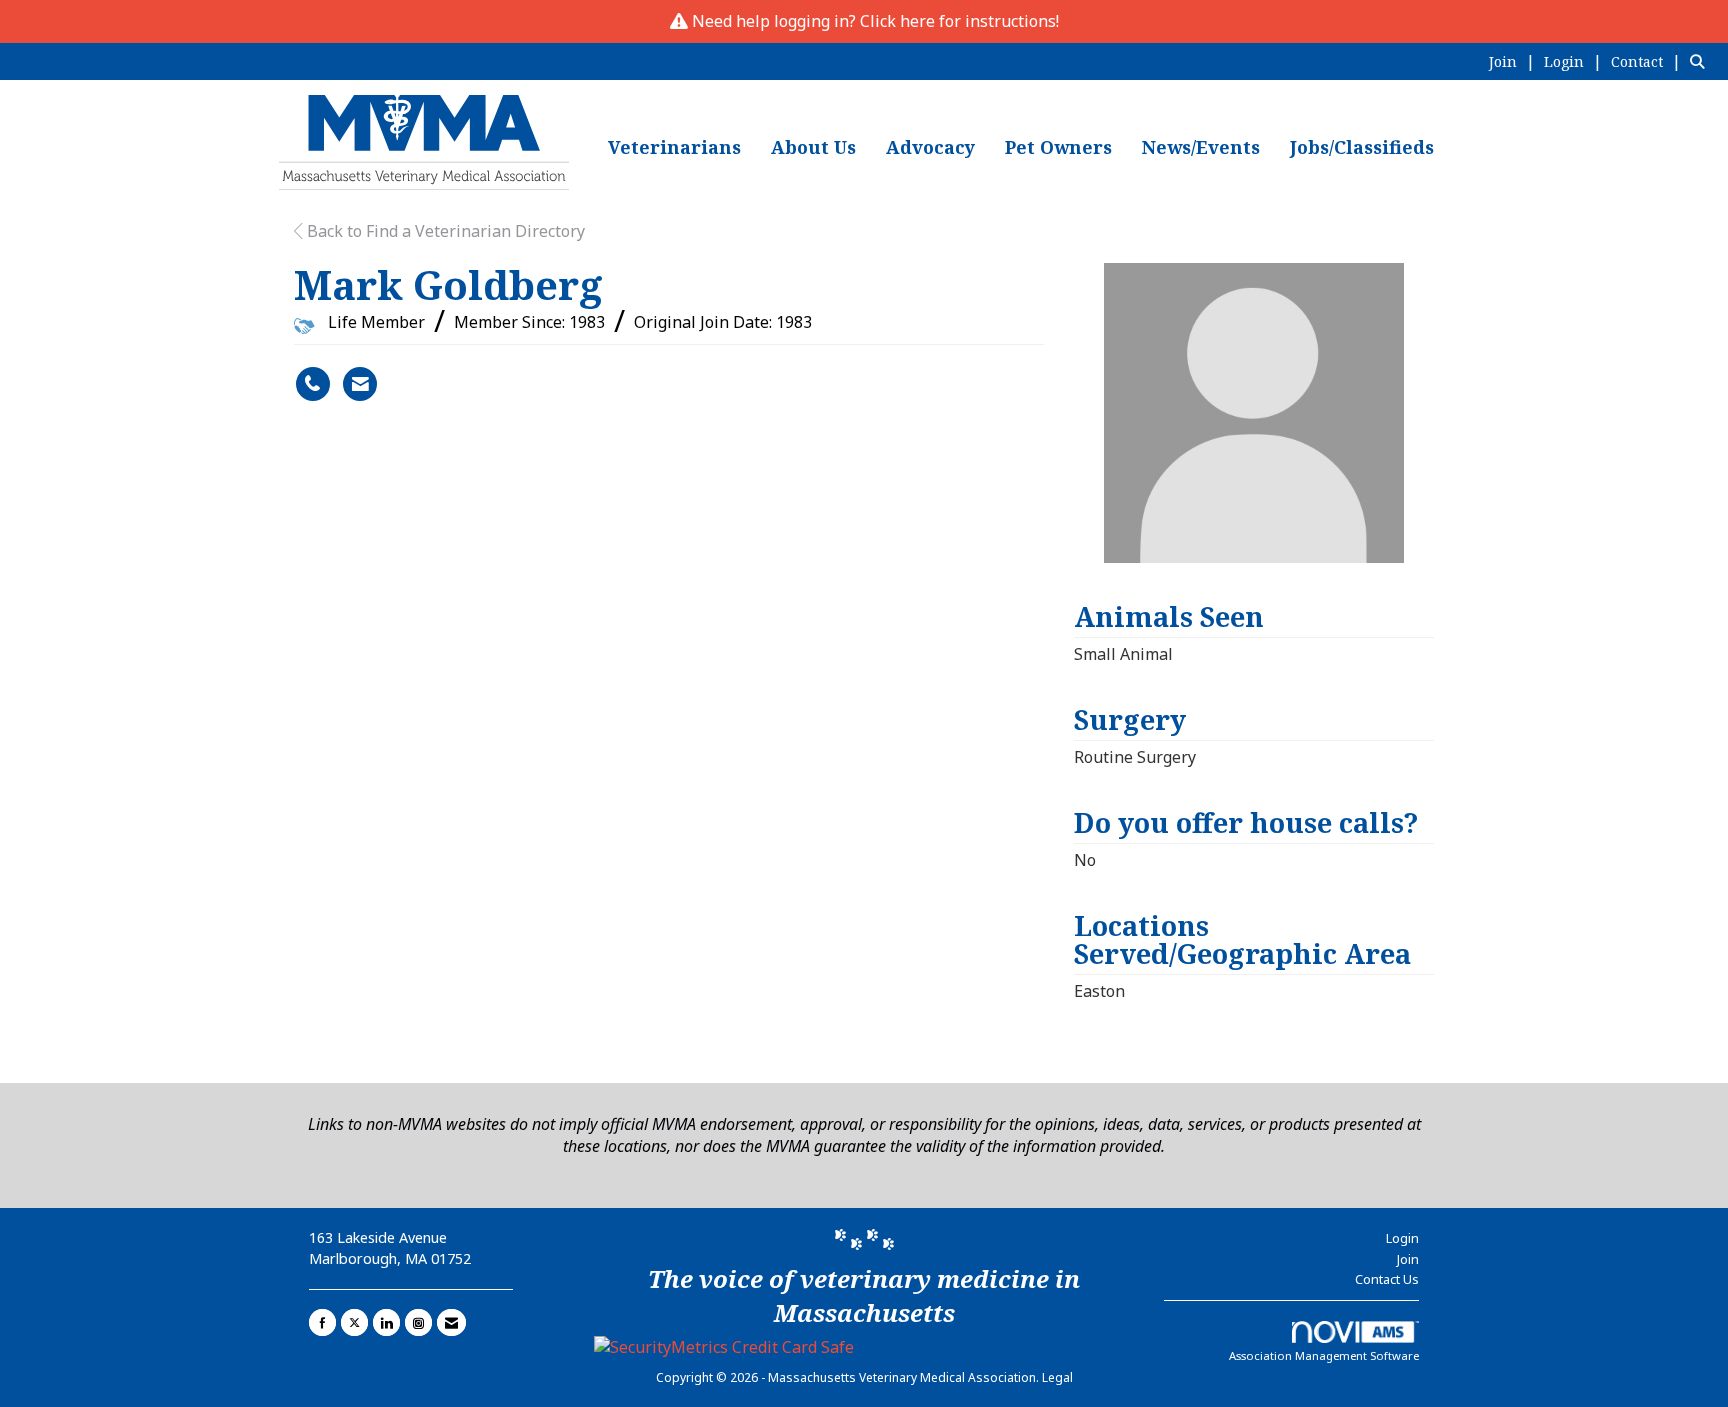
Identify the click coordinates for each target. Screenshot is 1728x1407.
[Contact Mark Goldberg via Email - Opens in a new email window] (360, 384)
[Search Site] (1701, 61)
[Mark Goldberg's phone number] (313, 384)
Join (1408, 1259)
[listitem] (1514, 61)
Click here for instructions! (959, 21)
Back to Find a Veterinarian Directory (444, 231)
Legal (1057, 1377)
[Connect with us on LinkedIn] (386, 1322)
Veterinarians (674, 147)
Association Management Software (1324, 1355)
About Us (813, 147)
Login (1402, 1238)
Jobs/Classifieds (1362, 147)
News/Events (1201, 147)
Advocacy (930, 147)
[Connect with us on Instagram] (418, 1322)
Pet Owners (1058, 147)
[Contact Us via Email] (451, 1322)
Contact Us (1387, 1279)
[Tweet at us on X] (354, 1322)
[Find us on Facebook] (322, 1322)
